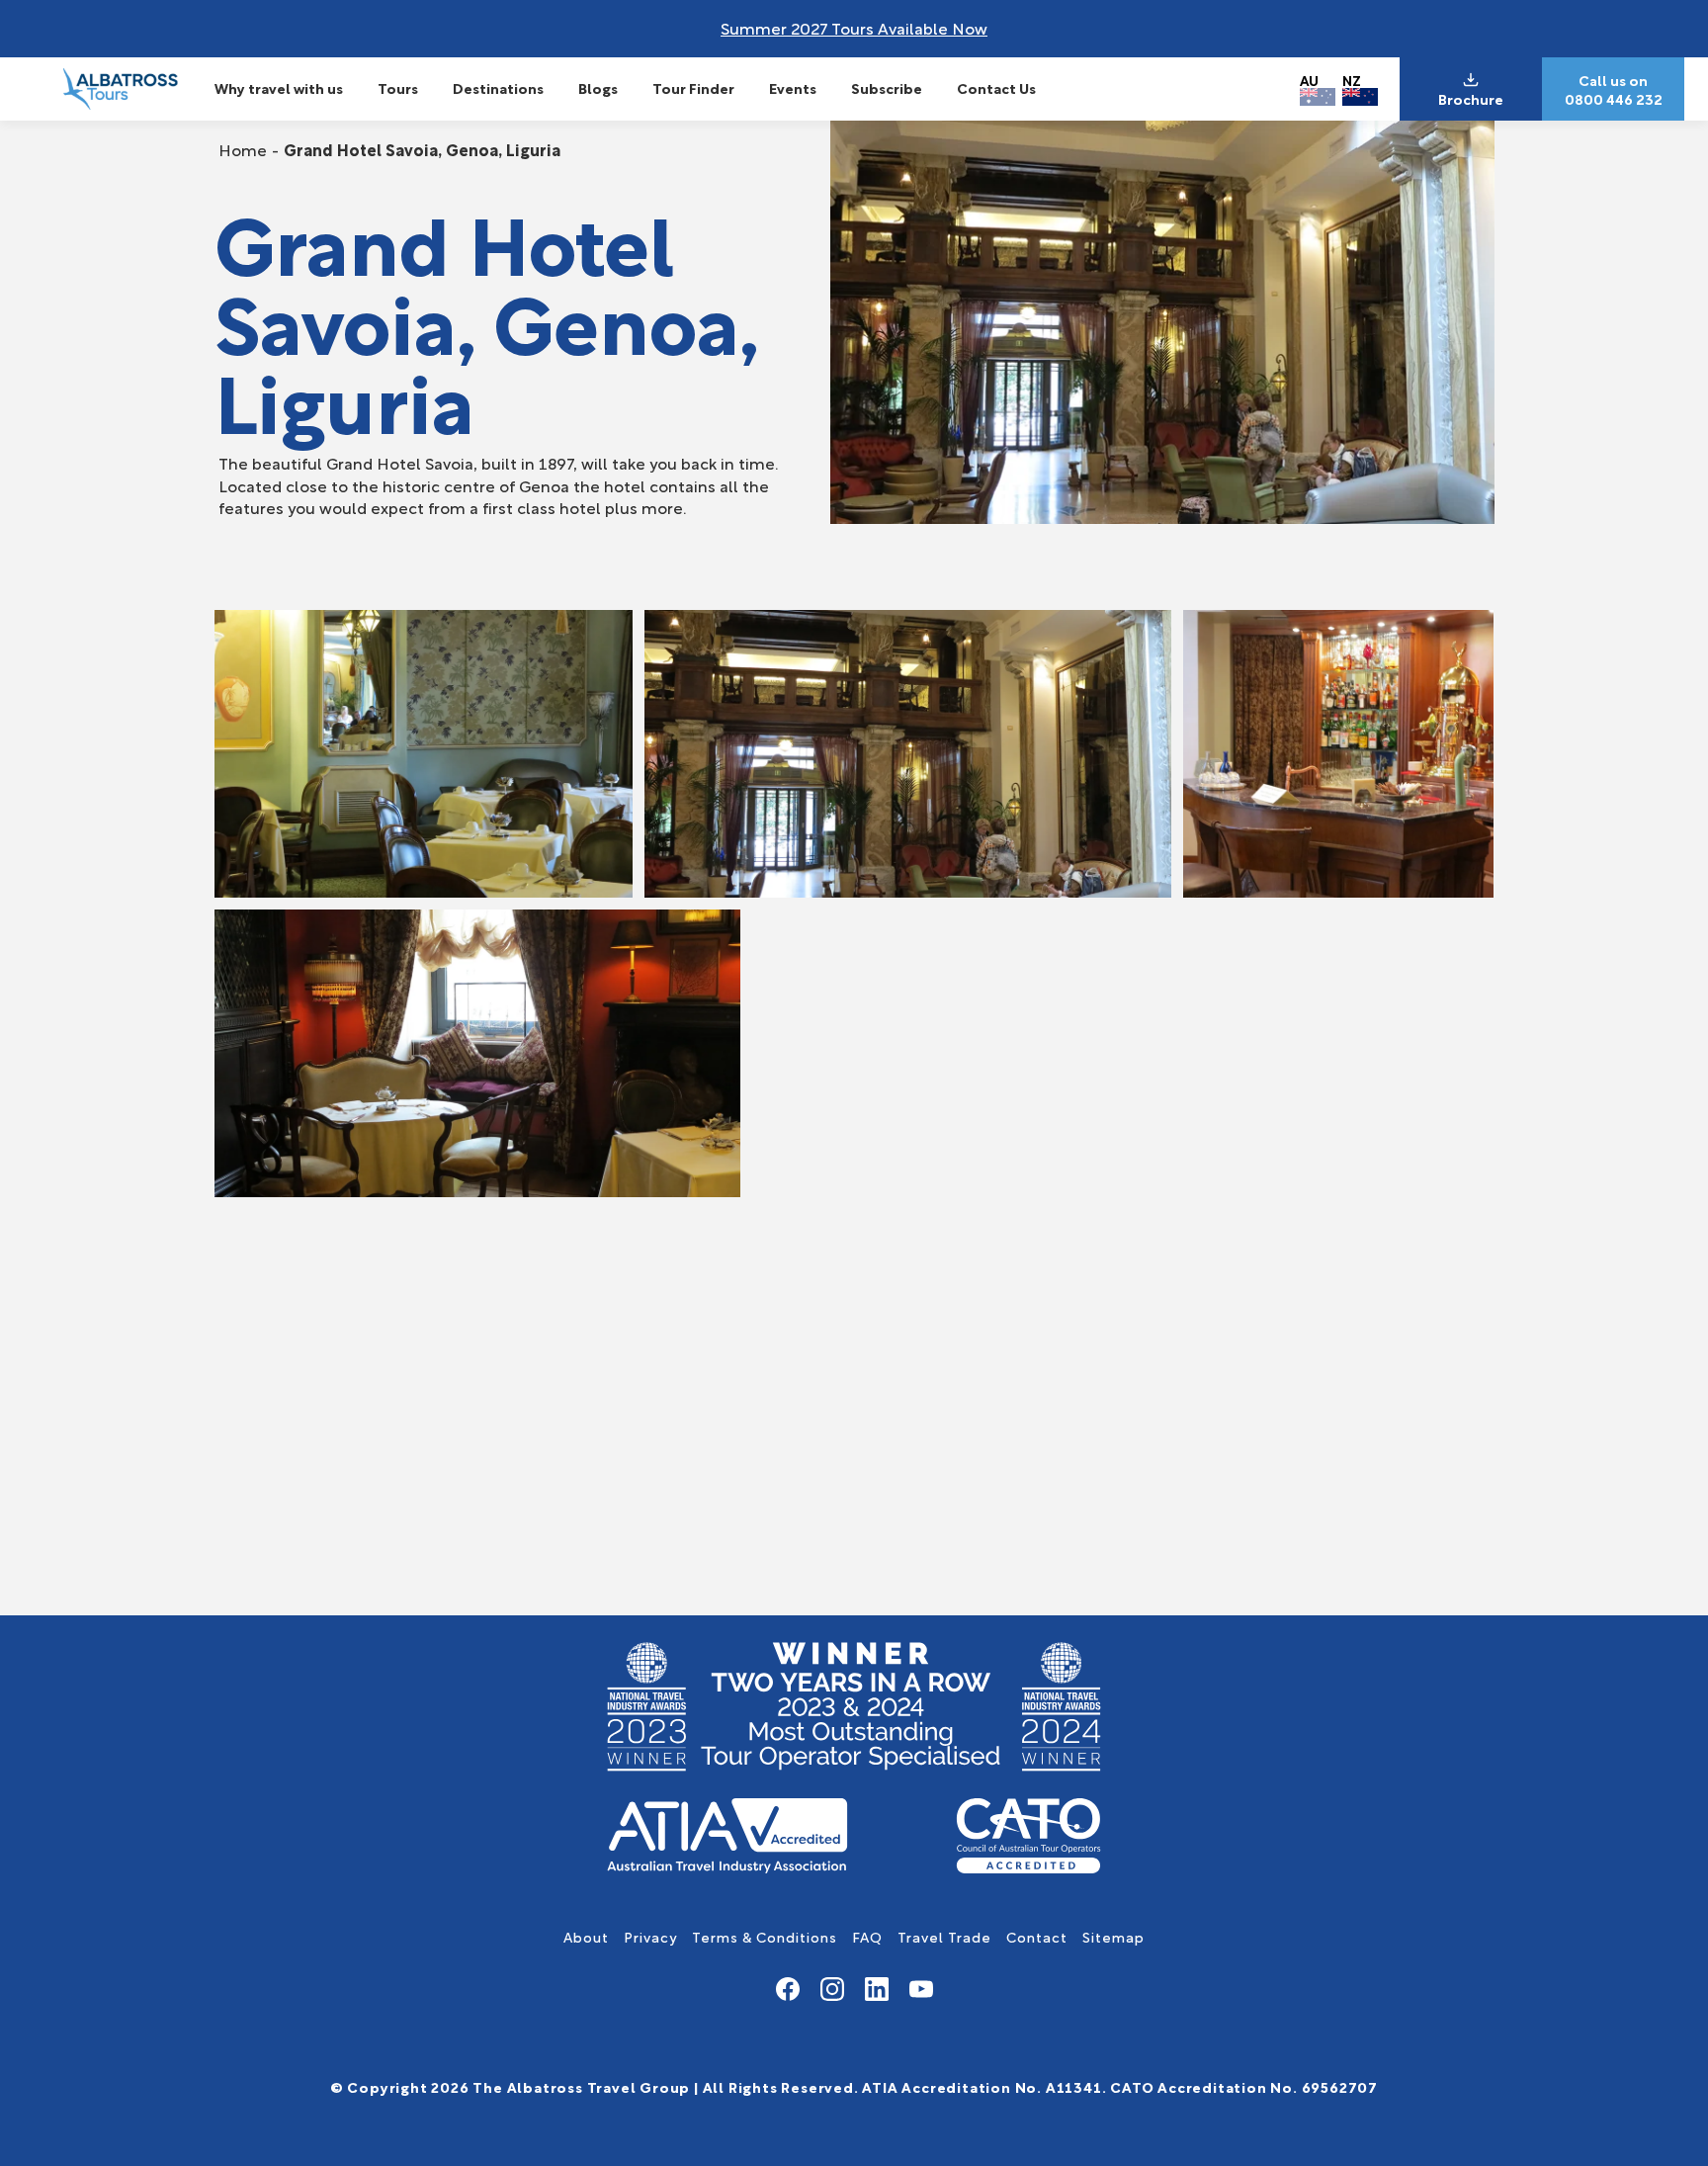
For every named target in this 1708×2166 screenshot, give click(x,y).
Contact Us (996, 87)
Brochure (1471, 99)
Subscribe (887, 87)
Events (793, 87)
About (586, 1936)
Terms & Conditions (765, 1936)
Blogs (598, 87)
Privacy (650, 1936)
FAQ (867, 1936)
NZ (1352, 80)
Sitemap (1113, 1936)
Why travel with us (279, 87)
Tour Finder (693, 87)
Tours (398, 87)
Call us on (1613, 80)
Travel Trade (944, 1936)
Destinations (498, 87)
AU (1309, 80)
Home (243, 149)
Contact (1037, 1936)
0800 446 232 (1614, 99)
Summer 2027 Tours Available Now (854, 27)
